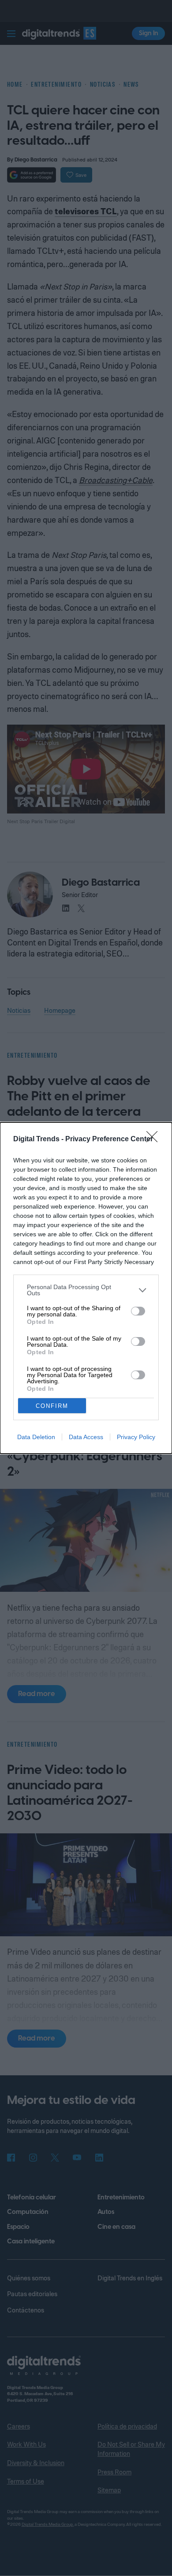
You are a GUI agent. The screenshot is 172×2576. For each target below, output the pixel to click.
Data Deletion (36, 1437)
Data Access (86, 1437)
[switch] (138, 1311)
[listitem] (86, 1290)
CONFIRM (52, 1406)
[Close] (155, 1140)
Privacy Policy (136, 1437)
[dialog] (86, 1288)
